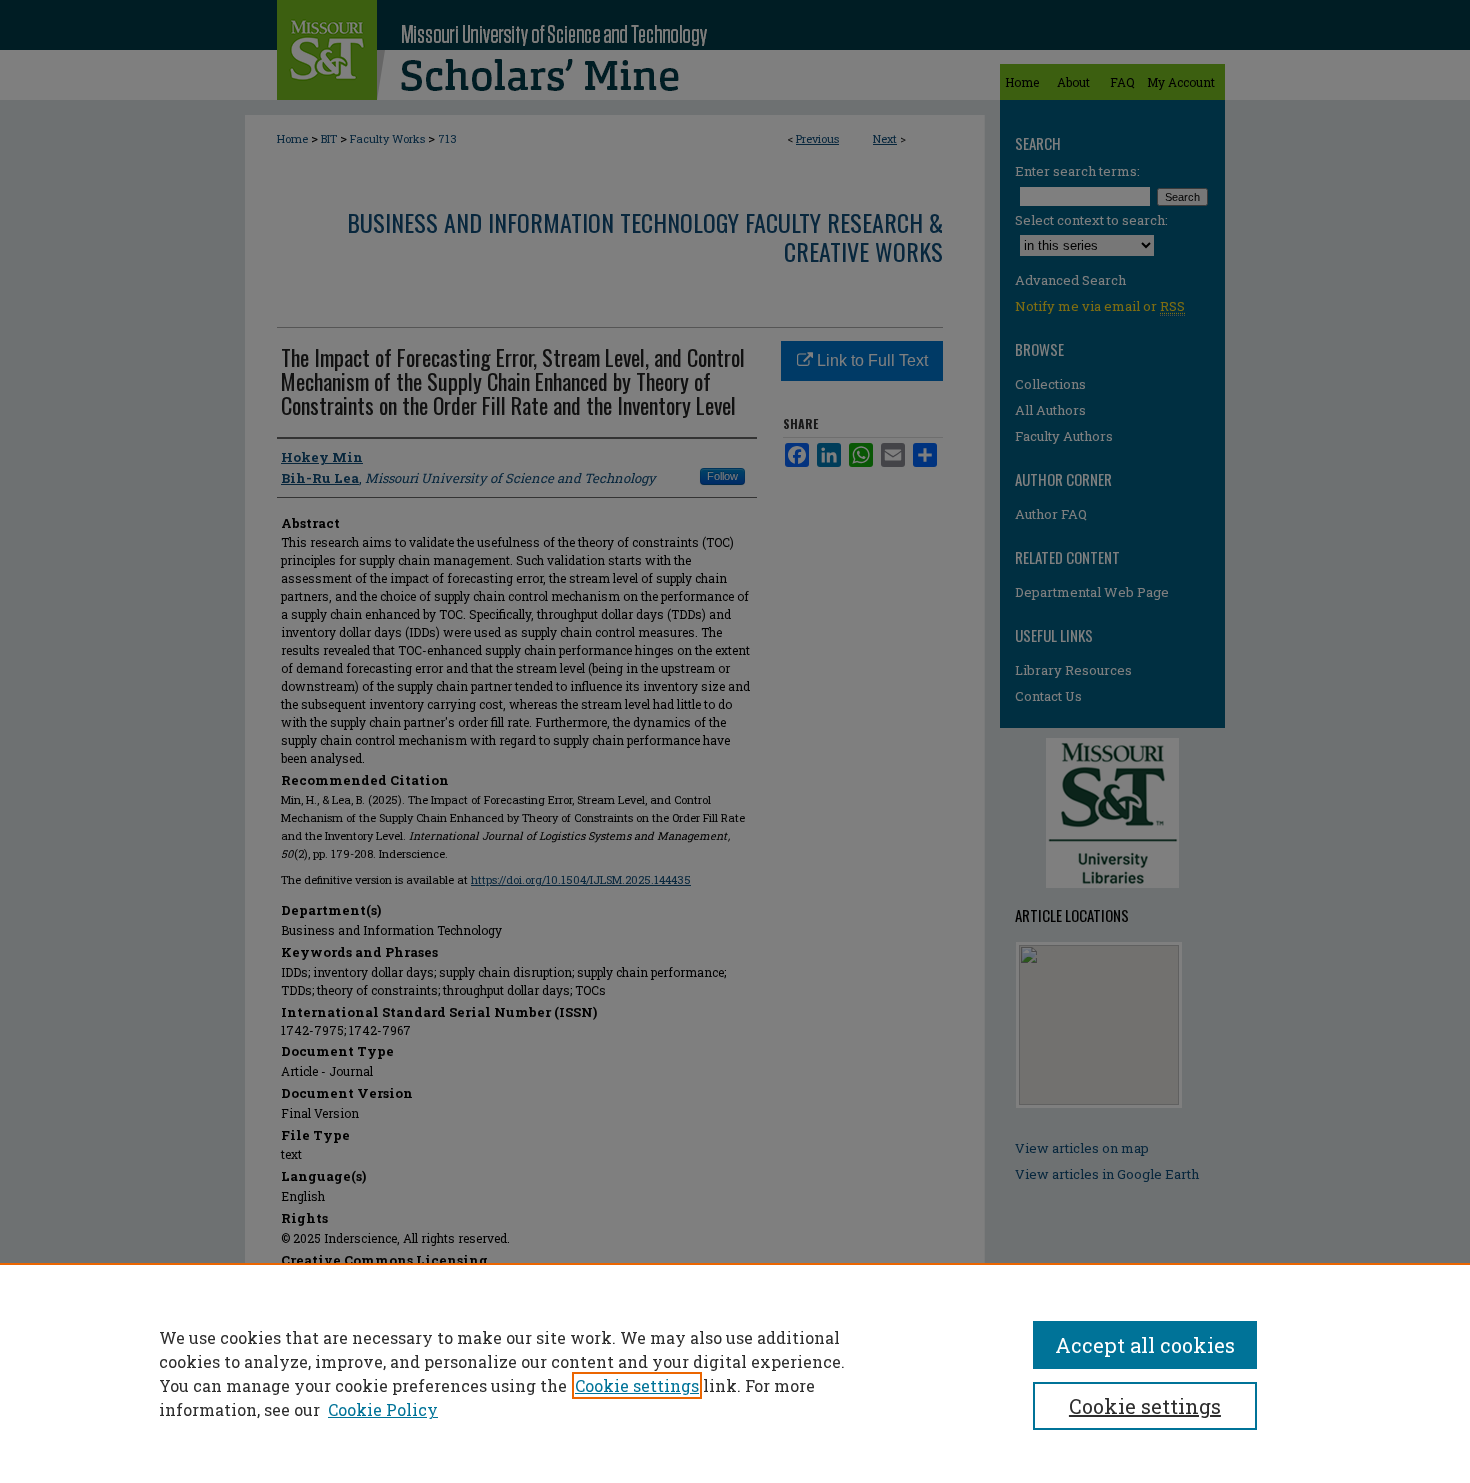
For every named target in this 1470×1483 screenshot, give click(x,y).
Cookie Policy (383, 1409)
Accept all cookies (1145, 1345)
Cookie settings (637, 1385)
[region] (735, 1373)
